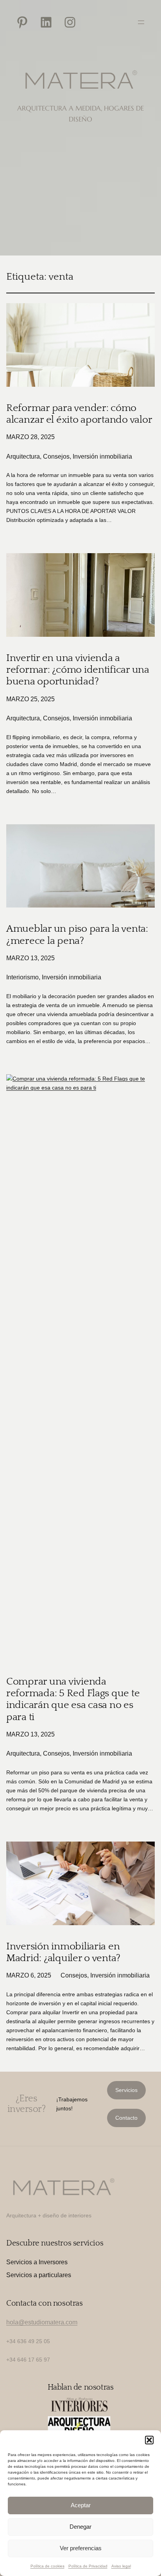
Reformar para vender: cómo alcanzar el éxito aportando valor (79, 414)
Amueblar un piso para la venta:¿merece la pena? (77, 935)
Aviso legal (121, 2566)
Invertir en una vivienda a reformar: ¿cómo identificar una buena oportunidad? (78, 670)
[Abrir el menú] (141, 22)
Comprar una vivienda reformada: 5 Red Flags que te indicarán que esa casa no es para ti (73, 1699)
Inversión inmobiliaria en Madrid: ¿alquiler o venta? (63, 1952)
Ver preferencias (81, 2548)
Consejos (56, 456)
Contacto (126, 2118)
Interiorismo (22, 977)
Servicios (126, 2090)
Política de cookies (47, 2566)
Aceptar (81, 2505)
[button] (149, 2440)
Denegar (80, 2527)
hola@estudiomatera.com (42, 2322)
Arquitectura (23, 456)
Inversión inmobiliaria (102, 456)
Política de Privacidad (88, 2566)
